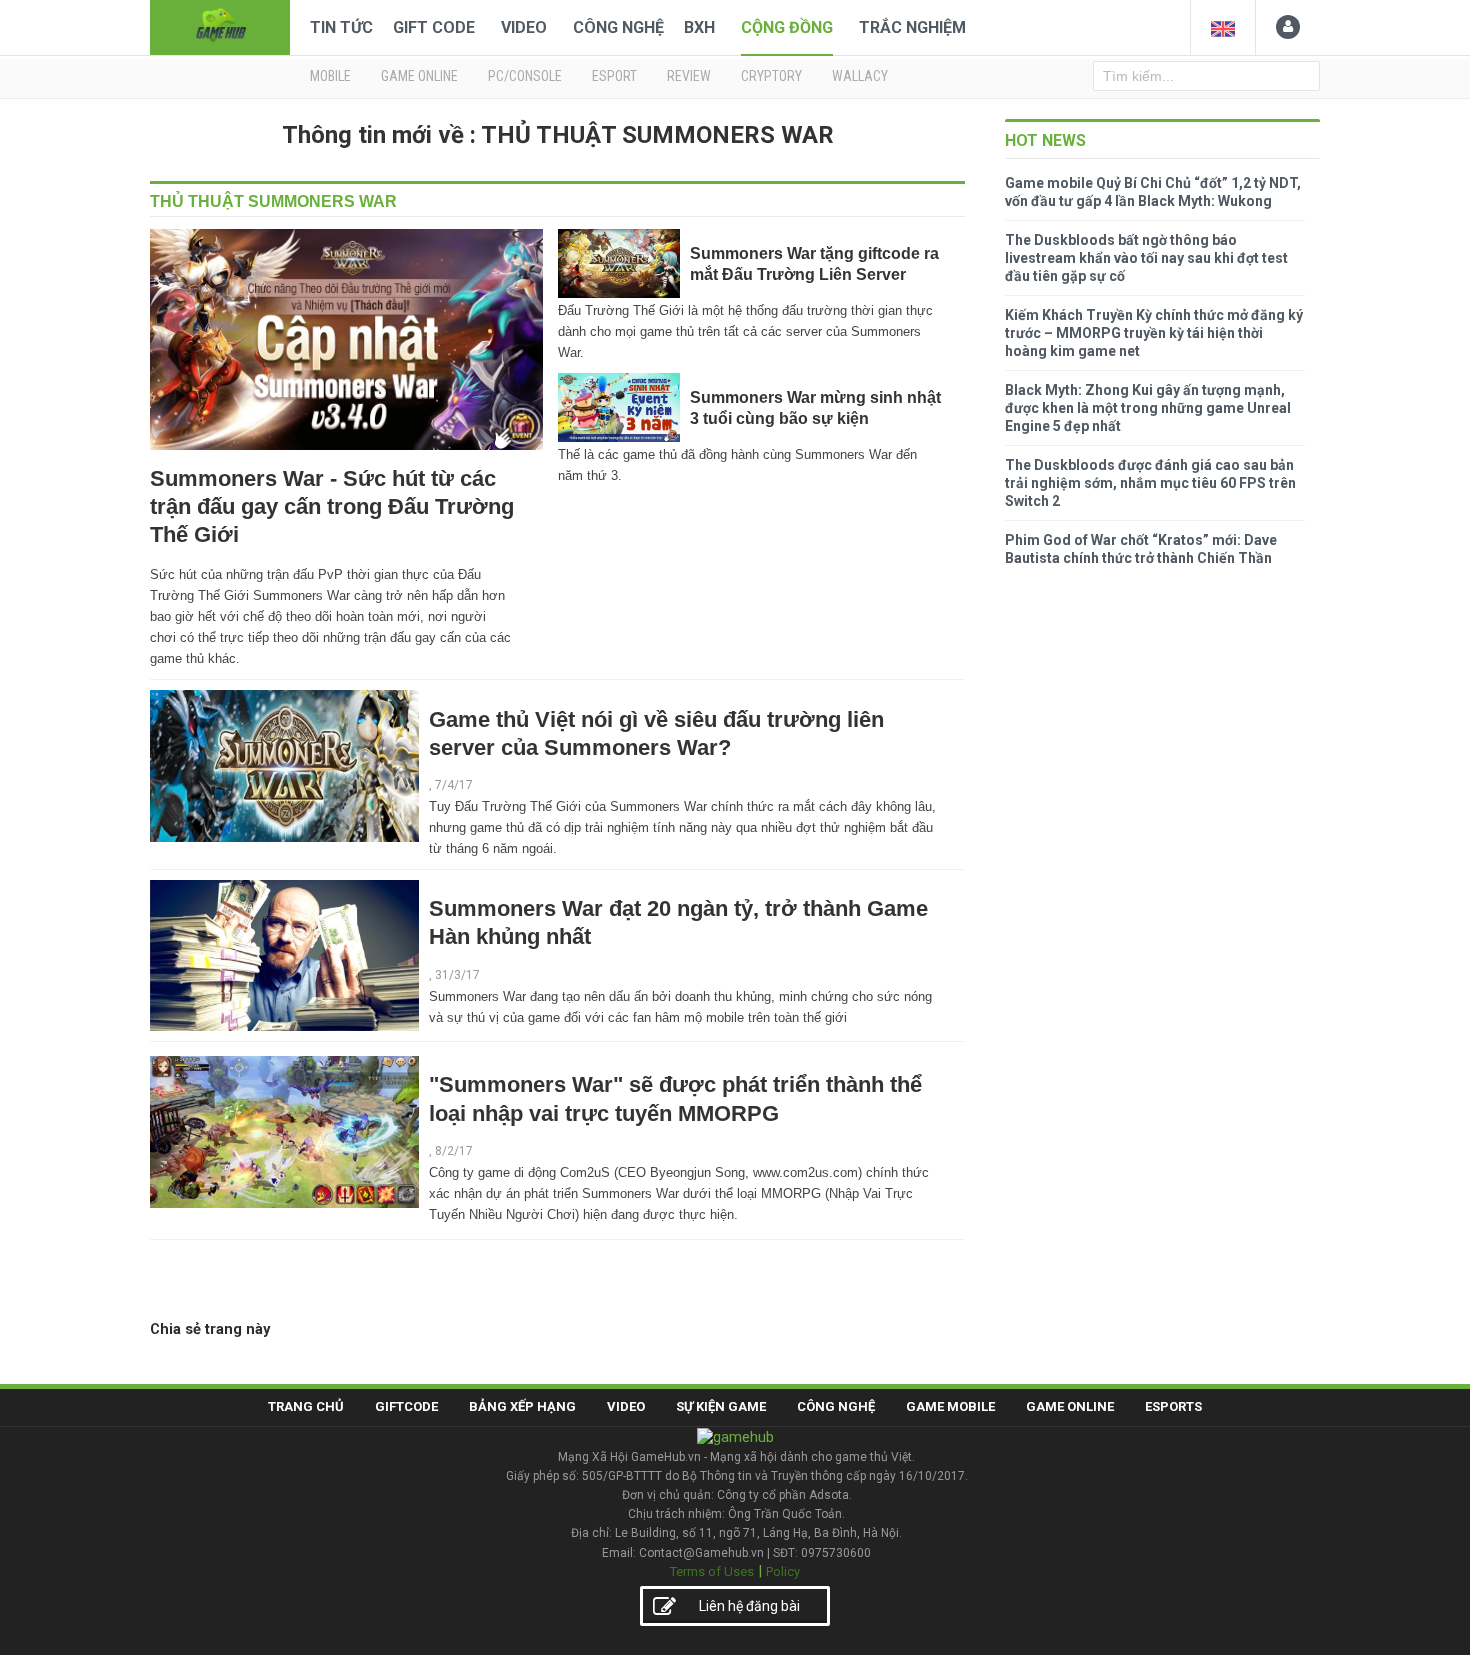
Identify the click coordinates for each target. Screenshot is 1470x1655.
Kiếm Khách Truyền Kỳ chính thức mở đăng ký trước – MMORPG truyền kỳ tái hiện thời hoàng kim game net (1154, 333)
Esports (1173, 1406)
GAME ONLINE (419, 76)
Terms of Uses (712, 1571)
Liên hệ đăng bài (749, 1606)
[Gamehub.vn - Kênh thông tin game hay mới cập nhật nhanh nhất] (220, 25)
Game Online (1070, 1406)
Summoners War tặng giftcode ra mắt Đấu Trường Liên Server (814, 263)
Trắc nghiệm (912, 27)
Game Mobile (950, 1406)
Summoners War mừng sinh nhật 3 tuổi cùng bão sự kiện (815, 407)
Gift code (434, 27)
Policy (783, 1571)
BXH (699, 27)
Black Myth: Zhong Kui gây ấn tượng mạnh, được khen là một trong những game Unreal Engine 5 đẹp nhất (1148, 408)
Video (524, 27)
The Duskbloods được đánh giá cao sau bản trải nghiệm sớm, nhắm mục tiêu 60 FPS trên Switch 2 (1150, 483)
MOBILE (330, 76)
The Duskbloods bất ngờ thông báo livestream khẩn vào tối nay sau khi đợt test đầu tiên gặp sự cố (1146, 258)
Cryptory (771, 76)
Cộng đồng (787, 27)
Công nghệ (618, 27)
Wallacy (860, 76)
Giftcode (406, 1406)
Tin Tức (341, 27)
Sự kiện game (721, 1406)
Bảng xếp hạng (522, 1406)
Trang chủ (306, 1406)
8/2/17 (454, 1151)
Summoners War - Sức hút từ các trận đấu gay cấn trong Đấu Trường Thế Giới (332, 506)
